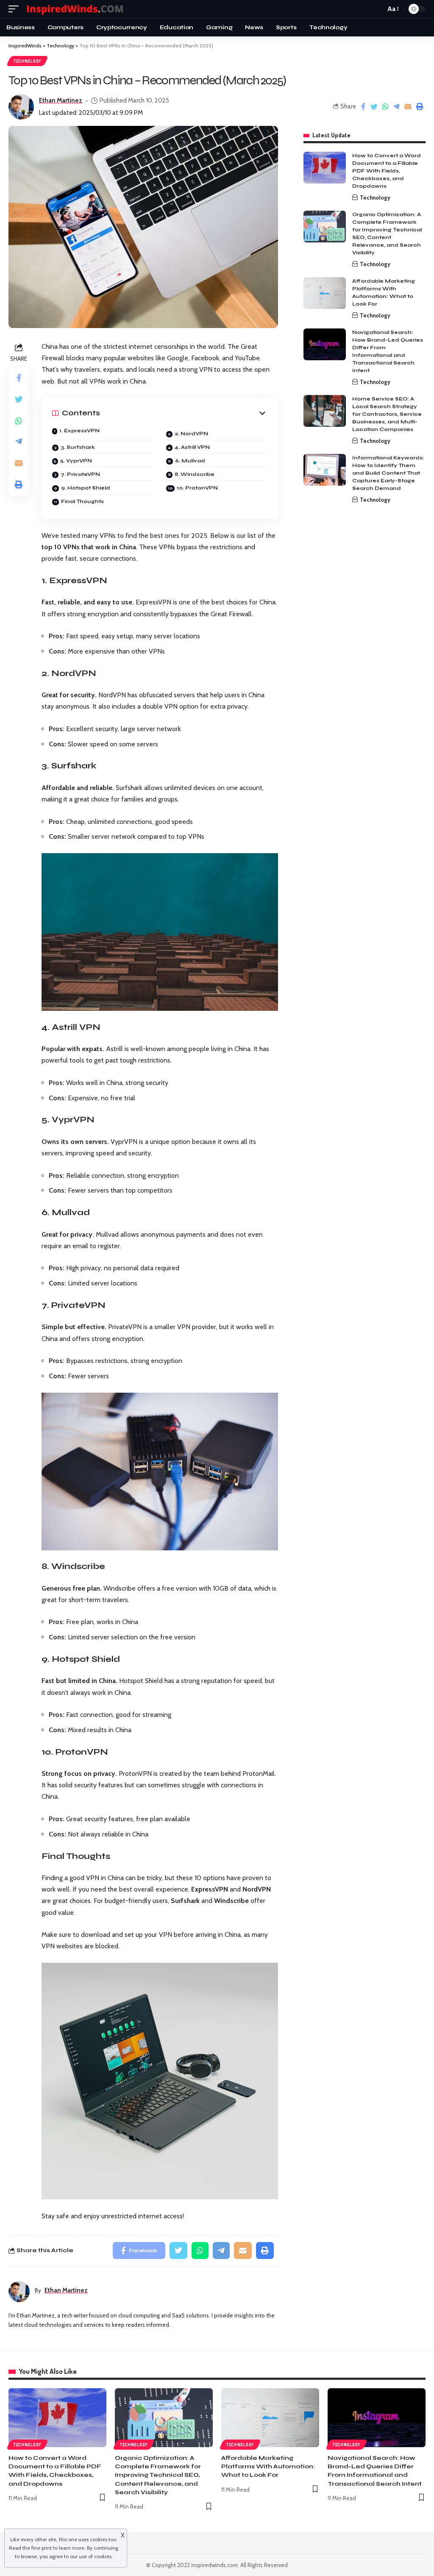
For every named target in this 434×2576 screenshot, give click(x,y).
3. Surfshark (78, 447)
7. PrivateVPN (80, 474)
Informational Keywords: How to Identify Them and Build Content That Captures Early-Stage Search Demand (388, 473)
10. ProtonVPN (197, 488)
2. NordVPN (191, 434)
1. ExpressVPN (79, 431)
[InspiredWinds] (76, 9)
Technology (27, 61)
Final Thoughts (82, 501)
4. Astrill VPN (192, 447)
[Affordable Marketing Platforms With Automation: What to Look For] (325, 293)
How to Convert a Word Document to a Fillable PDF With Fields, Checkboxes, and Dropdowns (387, 171)
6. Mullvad (190, 461)
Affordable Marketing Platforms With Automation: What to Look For (268, 2467)
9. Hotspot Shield (86, 488)
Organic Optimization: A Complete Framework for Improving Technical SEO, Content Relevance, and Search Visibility (158, 2475)
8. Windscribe (195, 474)
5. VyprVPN (76, 461)
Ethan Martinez (61, 100)
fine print (42, 2548)
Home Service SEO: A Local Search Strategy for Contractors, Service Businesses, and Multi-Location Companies (387, 414)
